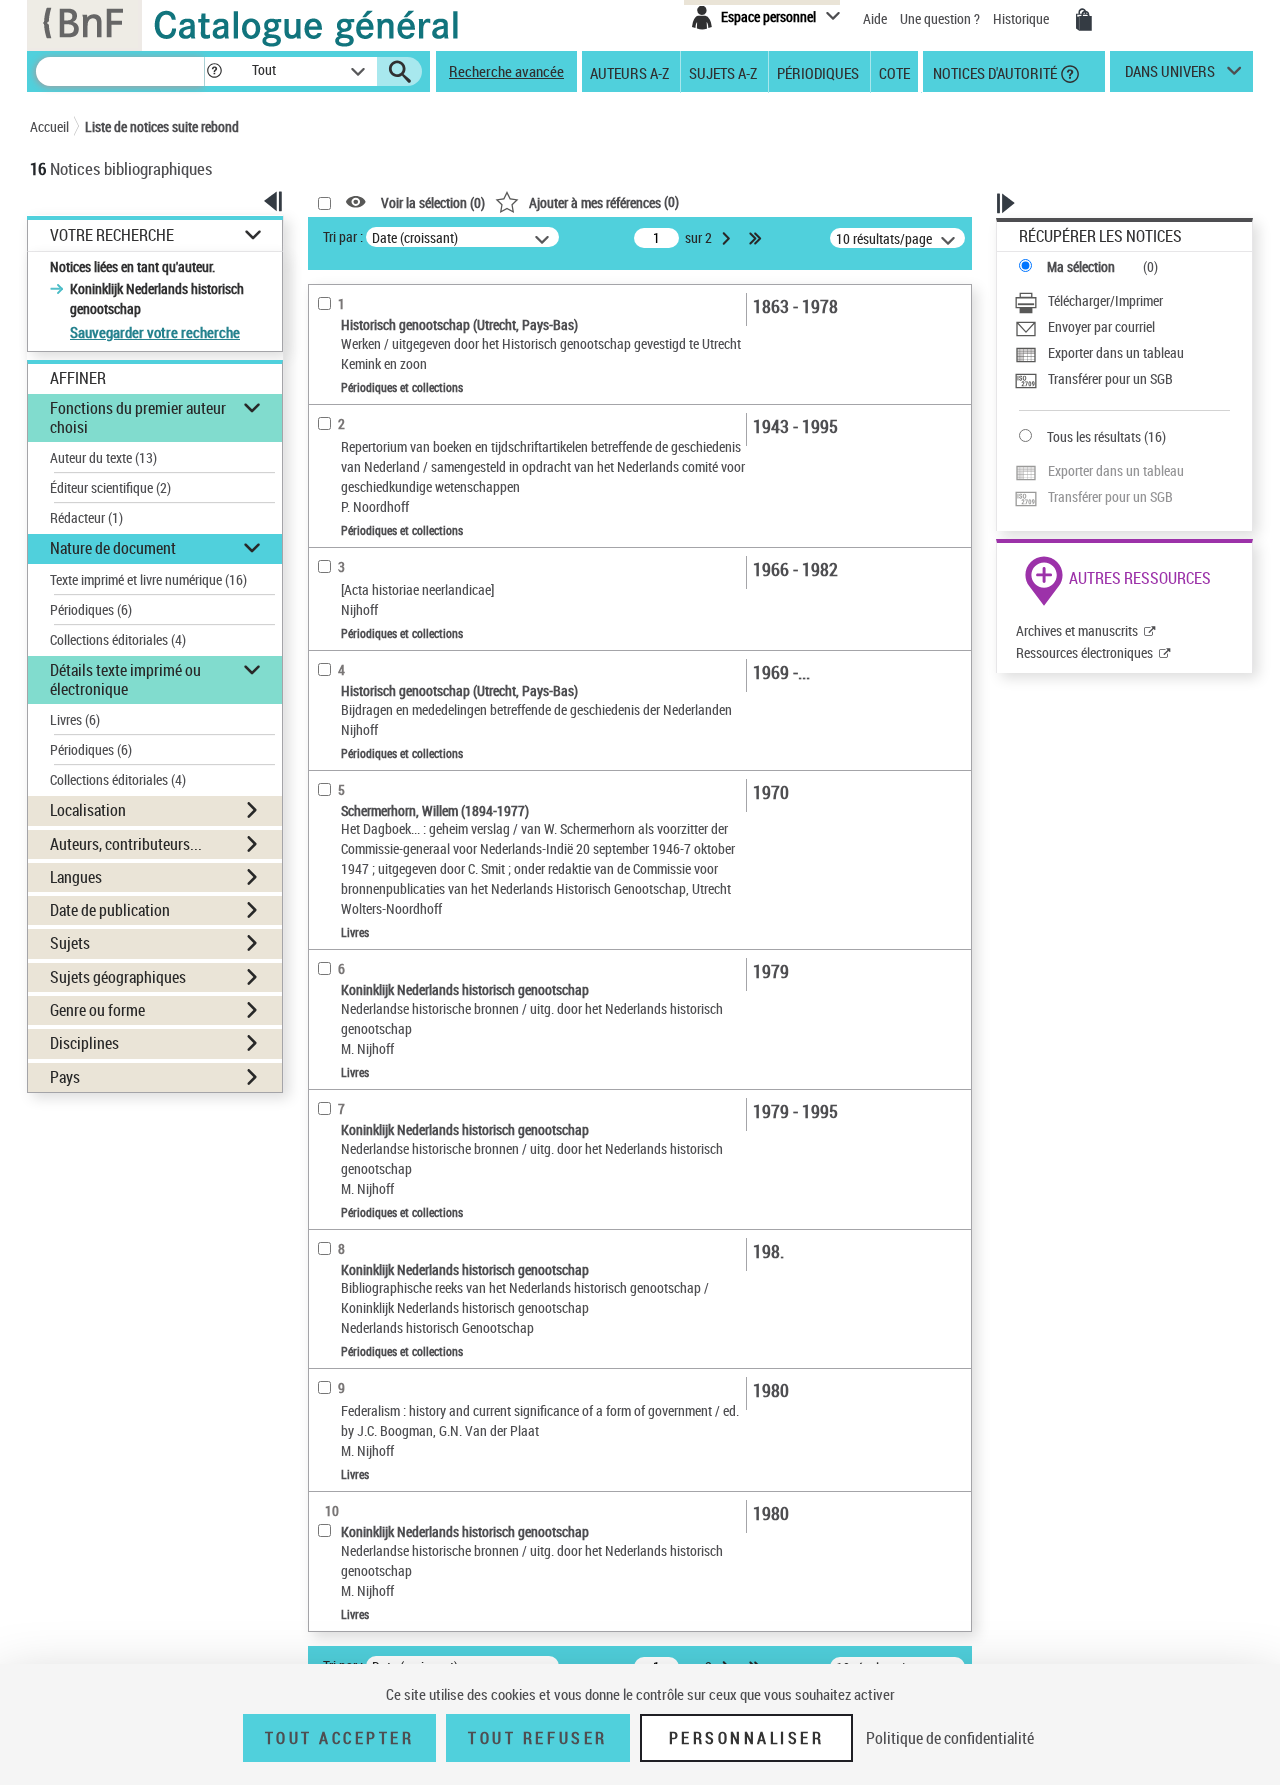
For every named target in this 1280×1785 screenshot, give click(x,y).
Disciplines (84, 1043)
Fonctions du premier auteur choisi (138, 417)
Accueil (49, 126)
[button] (214, 71)
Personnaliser (747, 1738)
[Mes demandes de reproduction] (1084, 20)
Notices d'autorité (993, 72)
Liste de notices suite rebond (162, 126)
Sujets (70, 943)
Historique (1022, 18)
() (604, 201)
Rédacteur (86, 517)
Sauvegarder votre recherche (155, 332)
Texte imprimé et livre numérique (148, 579)
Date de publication (110, 910)
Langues (76, 877)
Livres (75, 719)
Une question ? (941, 18)
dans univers (1170, 76)
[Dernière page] (757, 238)
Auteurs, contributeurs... (126, 844)
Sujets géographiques (118, 977)
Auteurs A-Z (629, 72)
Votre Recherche (112, 235)
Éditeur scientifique (110, 487)
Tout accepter (340, 1738)
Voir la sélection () (433, 202)
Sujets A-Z (723, 72)
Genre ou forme (97, 1010)
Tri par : (343, 236)
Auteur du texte (103, 457)
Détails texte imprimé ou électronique (125, 679)
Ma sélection (1081, 266)
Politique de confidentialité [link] (950, 1738)
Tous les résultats (1094, 436)
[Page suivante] (728, 238)
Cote (894, 72)
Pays (65, 1077)
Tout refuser (537, 1738)
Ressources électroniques (1084, 652)
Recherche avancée (506, 71)
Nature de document (113, 548)
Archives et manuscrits (1077, 630)
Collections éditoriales (118, 639)
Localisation (88, 810)
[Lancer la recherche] (400, 72)
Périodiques (818, 72)
